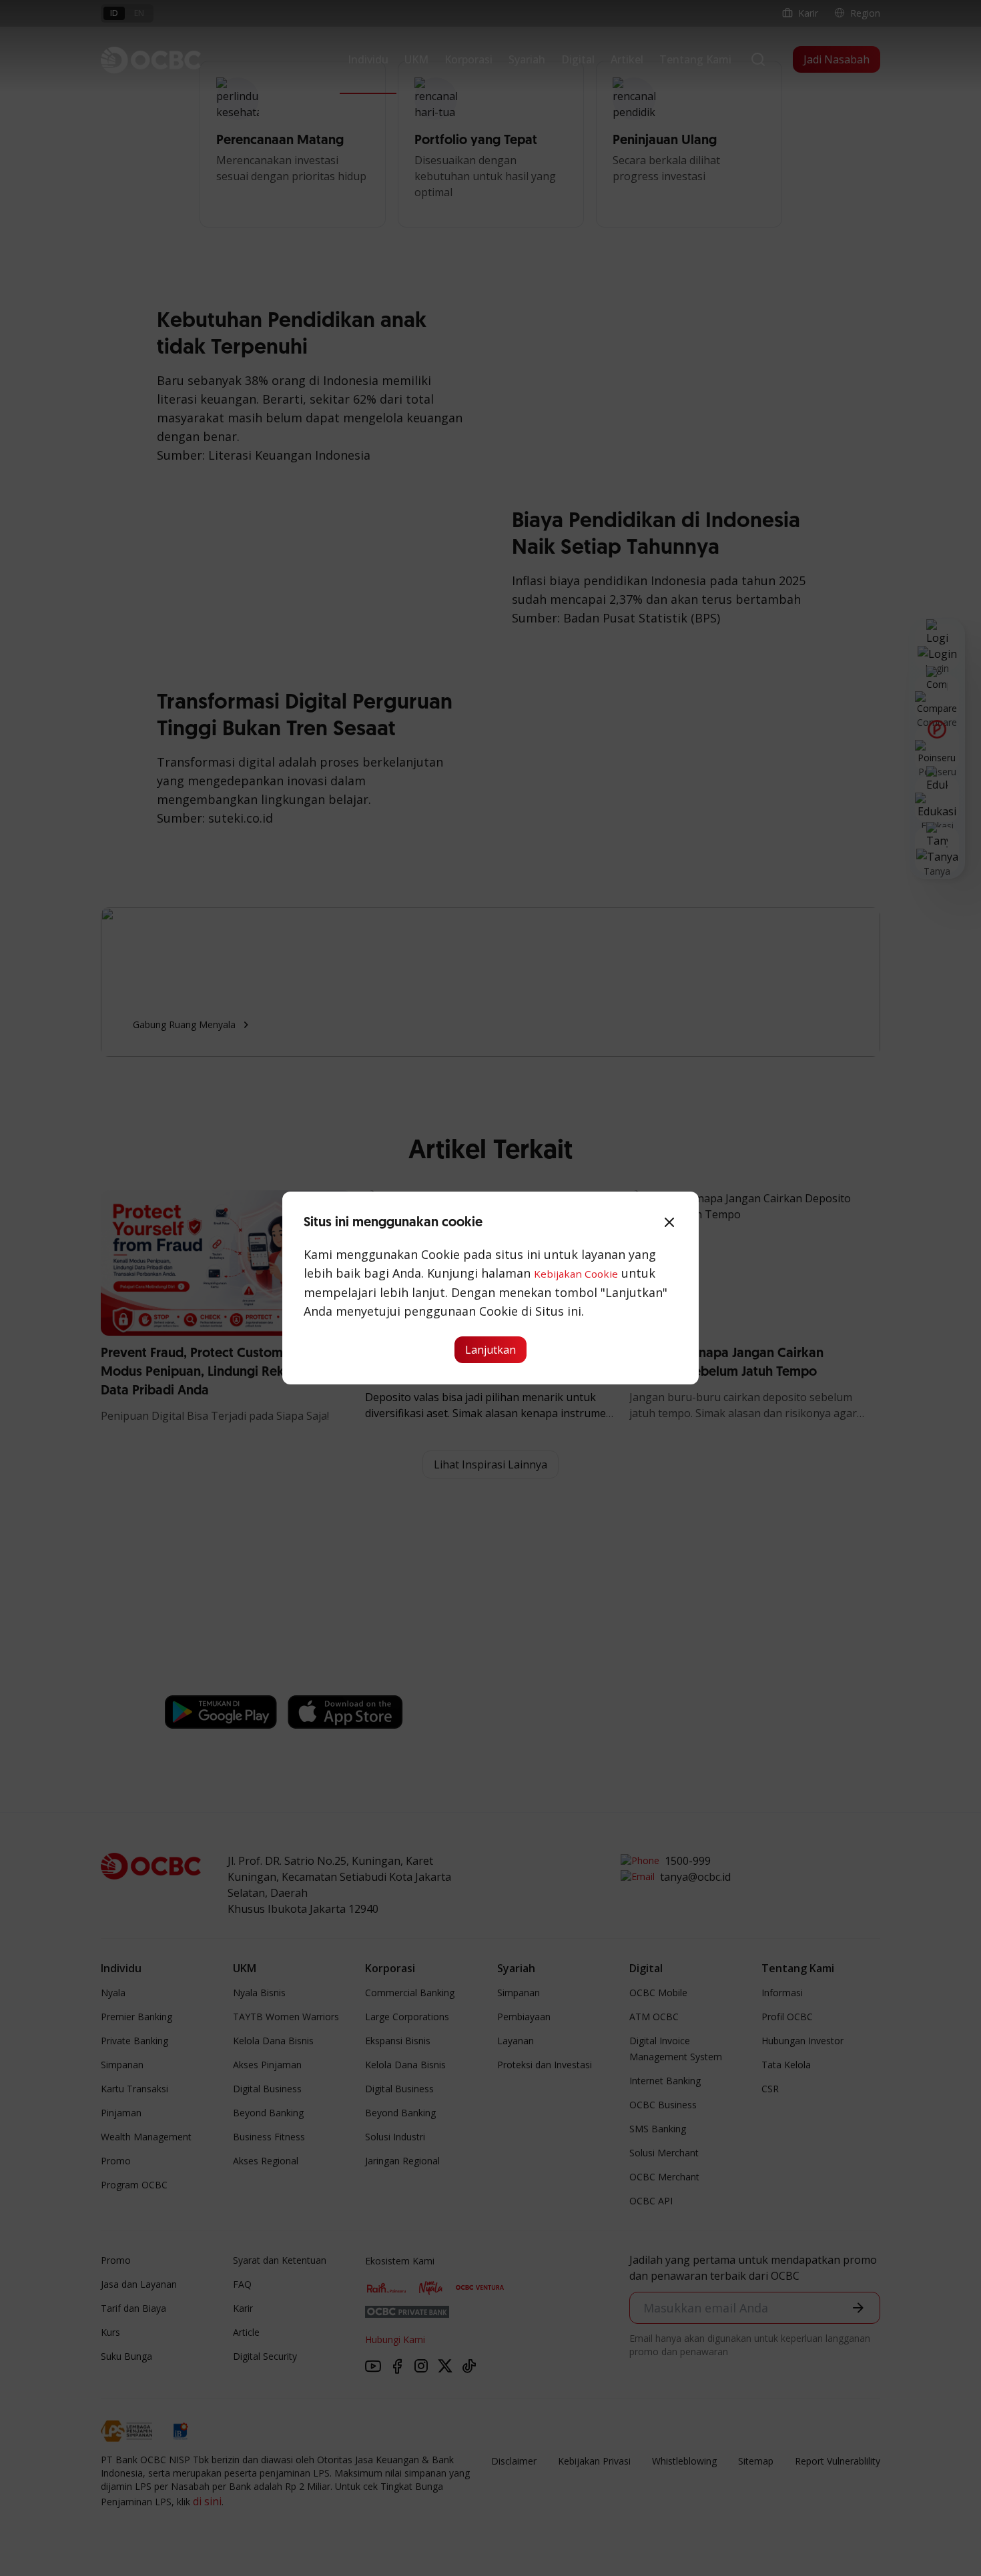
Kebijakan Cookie (576, 1274)
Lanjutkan (490, 1350)
